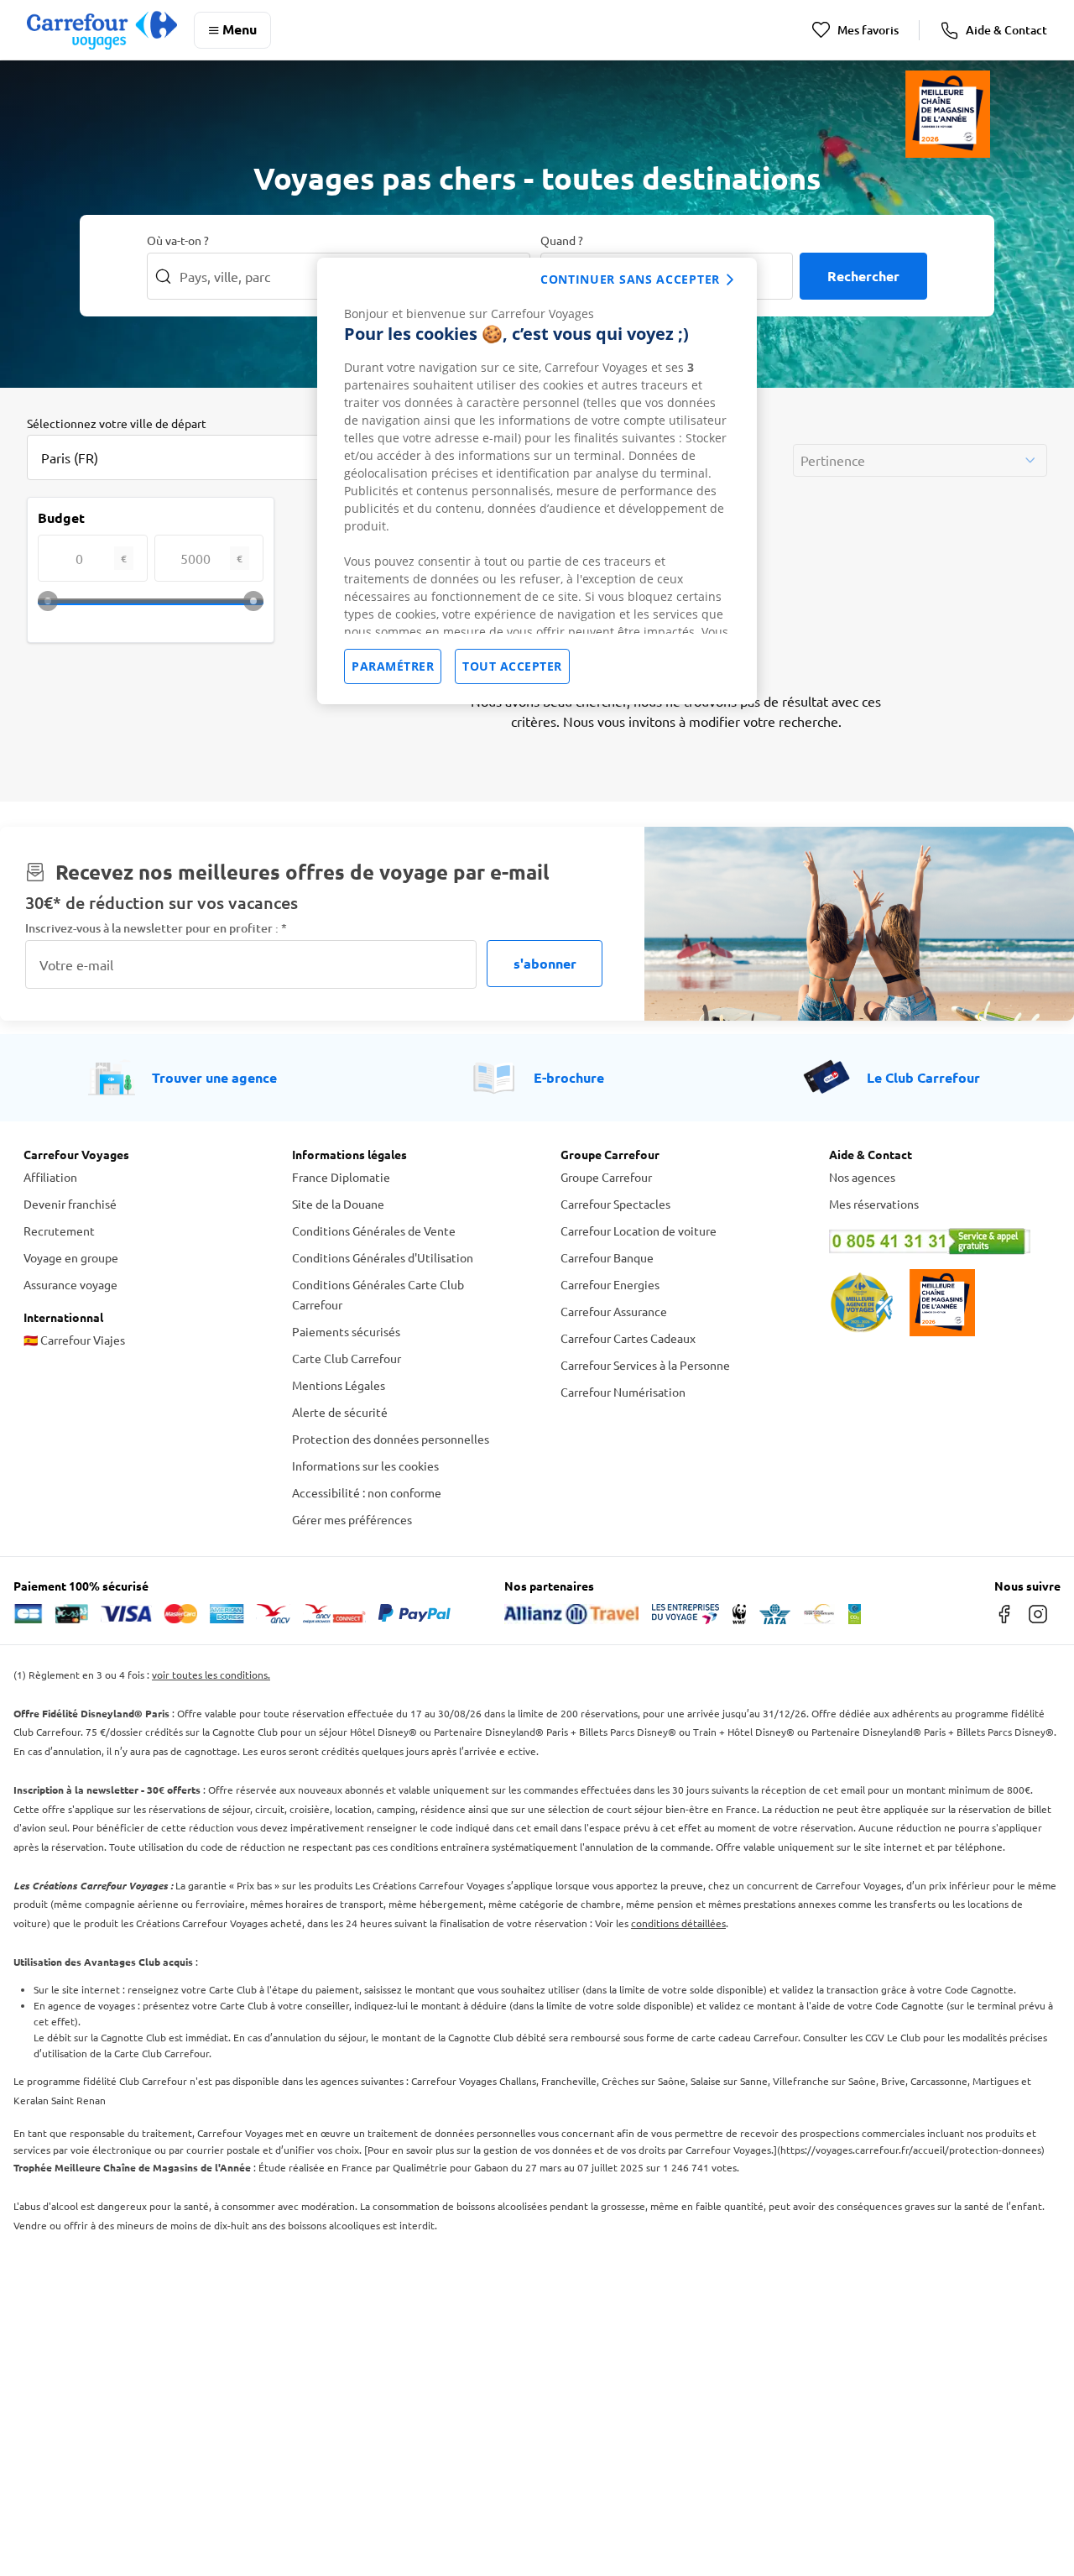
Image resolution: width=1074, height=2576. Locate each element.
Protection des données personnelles (391, 1439)
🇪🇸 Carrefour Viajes (74, 1340)
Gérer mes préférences (352, 1519)
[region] (537, 481)
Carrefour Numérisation (623, 1392)
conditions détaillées (678, 1923)
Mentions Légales (339, 1385)
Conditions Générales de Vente (374, 1231)
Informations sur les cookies (365, 1466)
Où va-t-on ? (178, 240)
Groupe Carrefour (606, 1177)
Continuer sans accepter (630, 279)
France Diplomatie (341, 1177)
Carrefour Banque (607, 1257)
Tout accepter (512, 666)
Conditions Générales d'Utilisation (383, 1257)
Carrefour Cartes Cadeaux (628, 1338)
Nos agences (862, 1177)
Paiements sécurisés (346, 1331)
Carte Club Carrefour (347, 1358)
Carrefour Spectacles (615, 1204)
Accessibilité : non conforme (367, 1492)
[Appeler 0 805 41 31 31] (940, 1241)
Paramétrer (393, 666)
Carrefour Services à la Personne (645, 1365)
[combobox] (195, 457)
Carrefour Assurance (614, 1311)
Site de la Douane (338, 1204)
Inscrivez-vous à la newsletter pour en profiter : (156, 928)
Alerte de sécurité (340, 1412)
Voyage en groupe (71, 1257)
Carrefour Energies (610, 1284)
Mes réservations (874, 1204)
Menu (240, 29)
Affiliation (50, 1177)
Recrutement (59, 1231)
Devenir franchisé (70, 1204)
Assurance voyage (70, 1284)
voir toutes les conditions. (211, 1675)
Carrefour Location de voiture (639, 1231)
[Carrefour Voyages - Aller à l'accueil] (102, 30)
